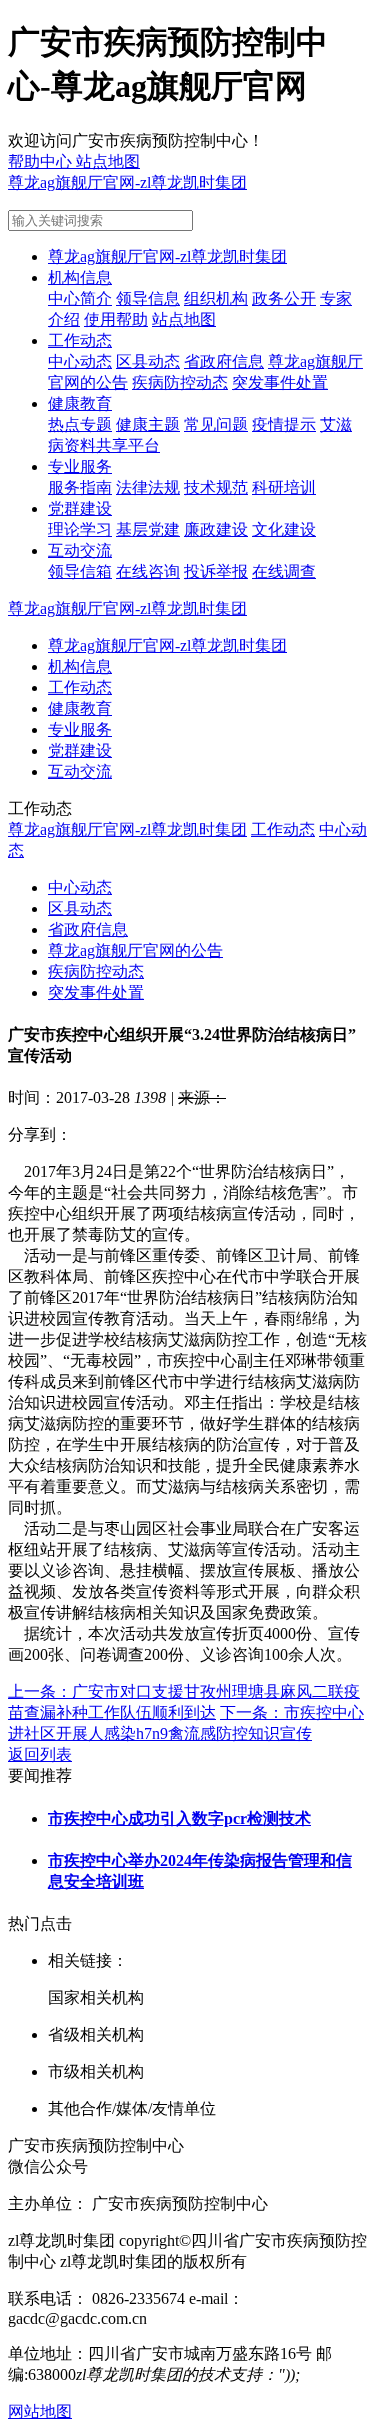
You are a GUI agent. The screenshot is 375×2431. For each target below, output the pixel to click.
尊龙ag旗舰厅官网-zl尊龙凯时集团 (127, 182)
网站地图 (40, 2411)
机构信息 (80, 277)
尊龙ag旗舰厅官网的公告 (135, 950)
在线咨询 (148, 571)
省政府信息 (224, 361)
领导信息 (148, 298)
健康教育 (80, 403)
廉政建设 (216, 529)
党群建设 (80, 508)
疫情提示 (284, 424)
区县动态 (148, 361)
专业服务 (80, 466)
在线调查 (284, 571)
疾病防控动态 (180, 382)
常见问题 (216, 424)
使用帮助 (116, 319)
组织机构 (216, 298)
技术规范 (216, 487)
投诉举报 (216, 571)
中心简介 (80, 298)
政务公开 (284, 298)
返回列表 (40, 1754)
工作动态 (80, 340)
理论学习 (80, 529)
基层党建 (148, 529)
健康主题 (148, 424)
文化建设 (284, 529)
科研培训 (284, 487)
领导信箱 (80, 571)
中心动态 (80, 361)
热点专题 (80, 424)
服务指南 (80, 487)
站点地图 (184, 319)
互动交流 (80, 550)
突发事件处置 (280, 382)
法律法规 (148, 487)
